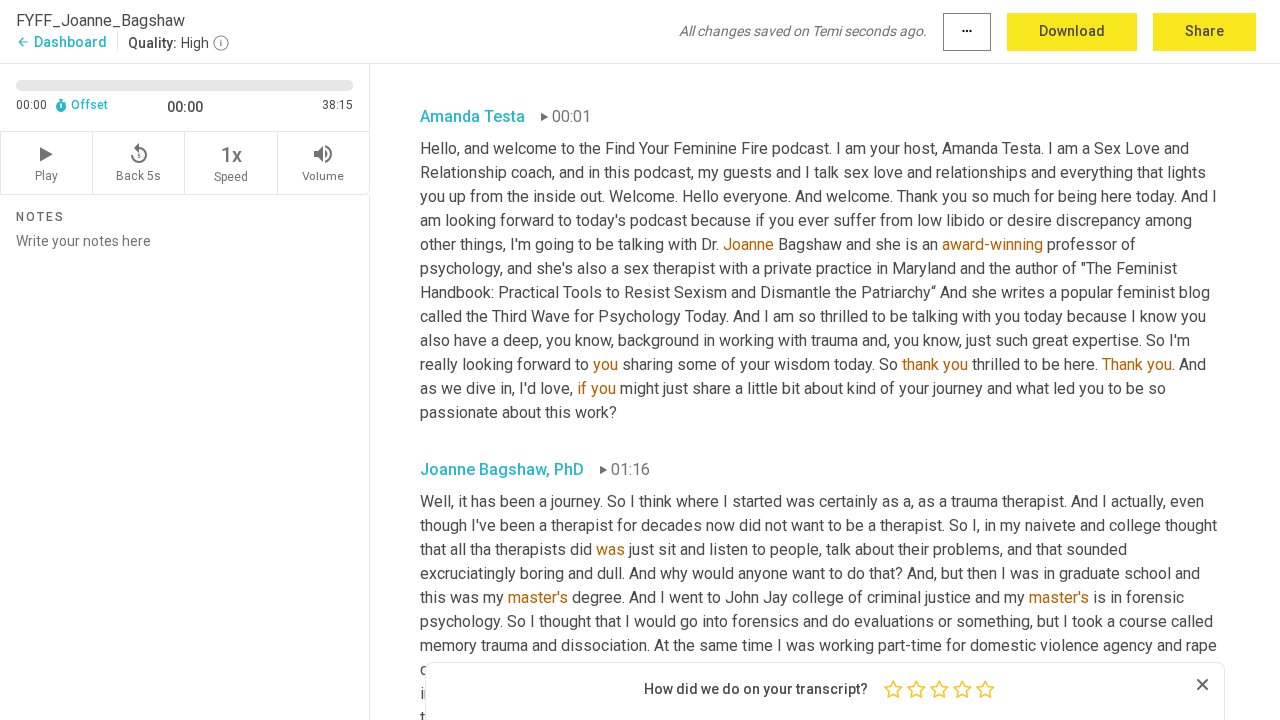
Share (1204, 31)
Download (1072, 31)
